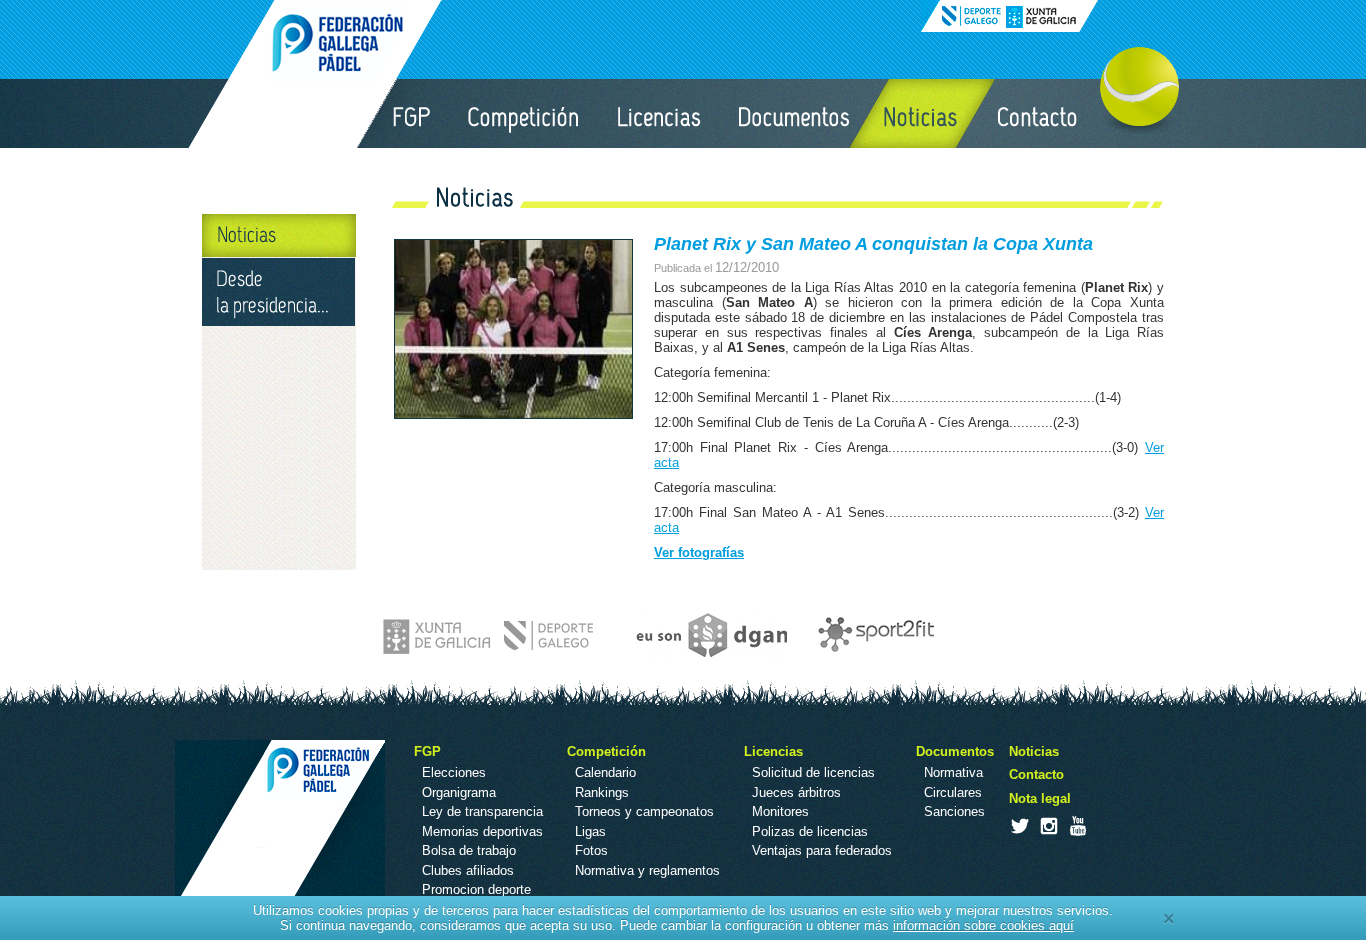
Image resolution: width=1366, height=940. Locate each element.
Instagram (1048, 826)
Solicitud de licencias (813, 772)
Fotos (591, 850)
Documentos (793, 113)
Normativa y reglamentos (647, 870)
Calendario (605, 772)
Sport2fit (871, 635)
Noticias (922, 113)
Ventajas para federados (822, 850)
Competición (525, 113)
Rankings (602, 792)
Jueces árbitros (796, 792)
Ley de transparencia (482, 811)
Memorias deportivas (482, 831)
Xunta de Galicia (490, 635)
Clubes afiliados (468, 870)
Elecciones (454, 772)
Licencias (660, 113)
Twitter (1019, 826)
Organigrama (459, 792)
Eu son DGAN (702, 635)
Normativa (953, 772)
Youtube (1077, 826)
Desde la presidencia (279, 292)
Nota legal (1040, 798)
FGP (411, 113)
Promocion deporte (476, 889)
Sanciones (954, 811)
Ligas (590, 831)
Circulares (953, 792)
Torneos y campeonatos (644, 811)
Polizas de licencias (810, 831)
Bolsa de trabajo (469, 850)
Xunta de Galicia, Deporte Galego (1010, 16)
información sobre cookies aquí (983, 925)
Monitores (780, 811)
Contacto (1038, 113)
